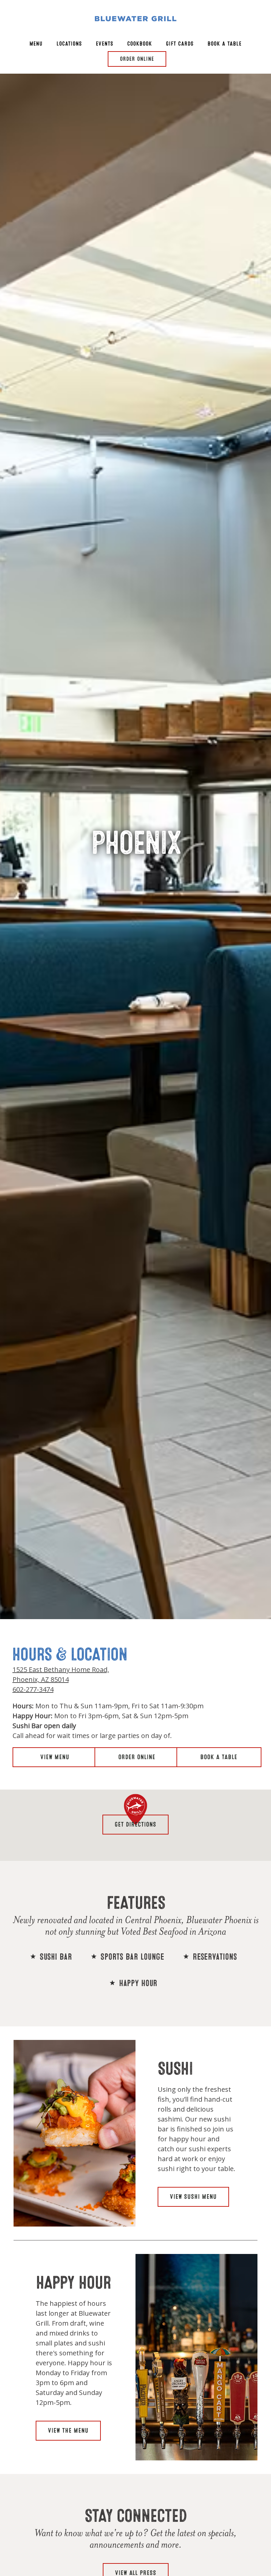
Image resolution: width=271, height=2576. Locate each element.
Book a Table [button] (225, 44)
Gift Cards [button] (180, 44)
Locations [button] (69, 44)
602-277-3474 (33, 1690)
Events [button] (105, 44)
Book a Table (219, 1757)
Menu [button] (36, 44)
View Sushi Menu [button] (193, 2197)
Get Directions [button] (135, 1824)
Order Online (137, 1757)
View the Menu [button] (68, 2431)
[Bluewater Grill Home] (135, 18)
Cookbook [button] (140, 44)
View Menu (55, 1757)
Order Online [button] (137, 59)
